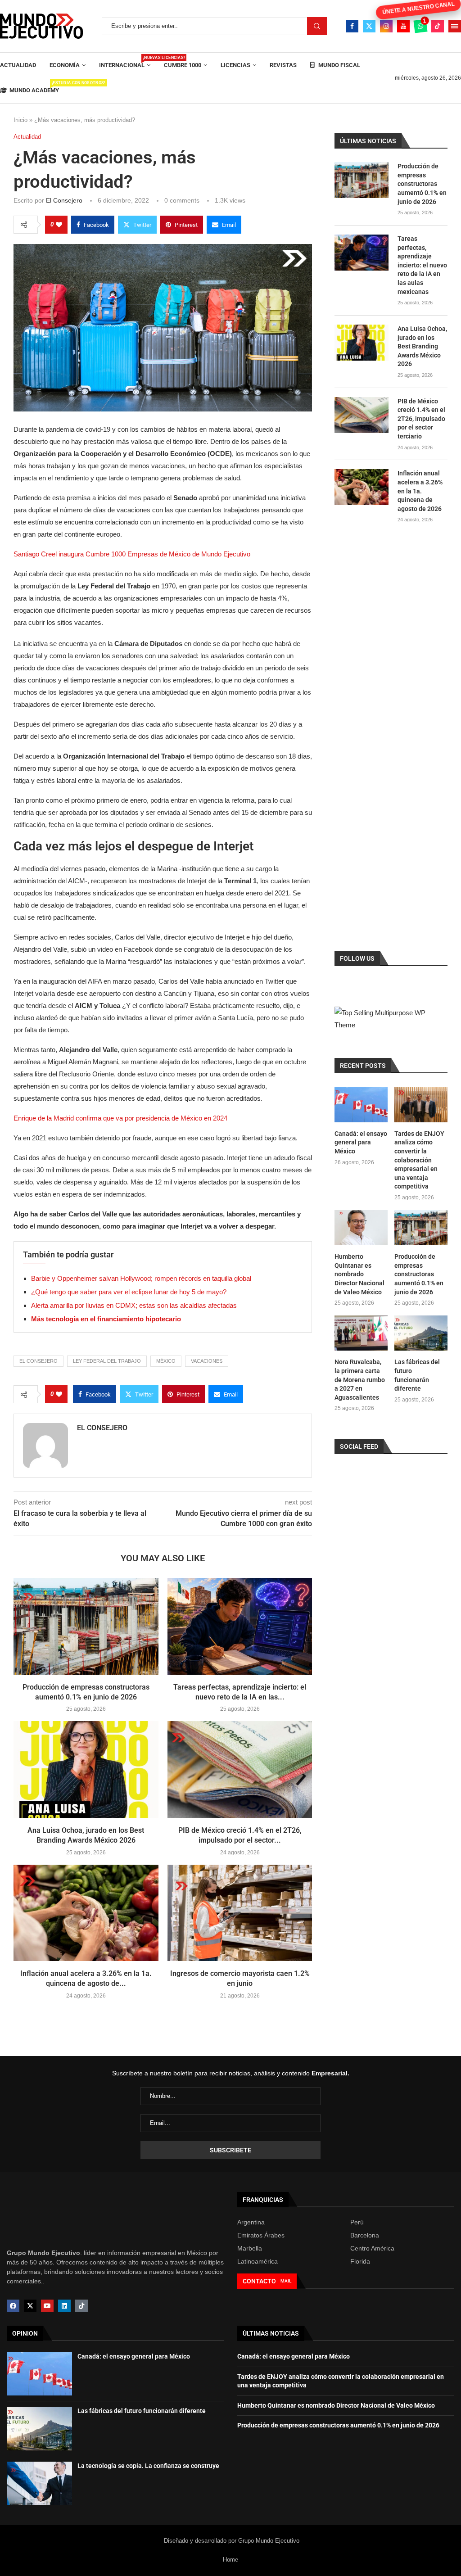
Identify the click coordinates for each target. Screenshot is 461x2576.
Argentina (251, 2222)
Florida (360, 2261)
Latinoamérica (258, 2261)
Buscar (317, 26)
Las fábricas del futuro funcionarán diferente (417, 1375)
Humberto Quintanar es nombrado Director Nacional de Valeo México (359, 1274)
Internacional (125, 62)
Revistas (283, 65)
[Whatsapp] (420, 26)
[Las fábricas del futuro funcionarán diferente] (421, 1333)
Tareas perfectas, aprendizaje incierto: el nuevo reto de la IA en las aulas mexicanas (422, 265)
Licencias (235, 65)
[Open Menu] (455, 26)
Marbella (250, 2248)
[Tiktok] (438, 26)
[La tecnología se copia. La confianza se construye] (39, 2483)
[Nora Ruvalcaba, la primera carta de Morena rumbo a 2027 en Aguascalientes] (361, 1333)
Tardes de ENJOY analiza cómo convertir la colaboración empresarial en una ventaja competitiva (419, 1160)
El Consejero (64, 200)
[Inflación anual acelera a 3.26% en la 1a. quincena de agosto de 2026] (86, 1913)
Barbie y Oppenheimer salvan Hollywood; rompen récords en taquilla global (141, 1278)
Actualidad (18, 65)
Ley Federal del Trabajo (107, 1361)
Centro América (372, 2248)
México (166, 1361)
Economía (65, 65)
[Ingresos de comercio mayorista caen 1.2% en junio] (240, 1913)
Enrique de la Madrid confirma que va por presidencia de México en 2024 (120, 1118)
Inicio (20, 120)
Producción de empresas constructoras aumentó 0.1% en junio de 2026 (422, 184)
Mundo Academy (34, 87)
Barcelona (365, 2235)
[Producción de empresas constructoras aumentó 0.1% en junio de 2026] (86, 1626)
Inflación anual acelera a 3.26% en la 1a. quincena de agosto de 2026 (420, 491)
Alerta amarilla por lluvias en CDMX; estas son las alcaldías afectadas (134, 1305)
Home (230, 2559)
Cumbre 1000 (183, 65)
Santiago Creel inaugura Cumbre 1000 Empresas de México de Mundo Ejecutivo (132, 554)
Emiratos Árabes (261, 2235)
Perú (357, 2222)
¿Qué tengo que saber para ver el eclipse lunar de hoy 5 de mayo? (129, 1292)
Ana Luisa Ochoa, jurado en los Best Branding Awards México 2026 (422, 346)
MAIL (286, 2281)
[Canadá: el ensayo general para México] (361, 1105)
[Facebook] (352, 26)
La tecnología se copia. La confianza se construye (148, 2466)
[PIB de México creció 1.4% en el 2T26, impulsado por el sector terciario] (240, 1769)
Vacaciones (207, 1361)
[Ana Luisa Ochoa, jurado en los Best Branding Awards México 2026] (86, 1769)
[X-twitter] (30, 2306)
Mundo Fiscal (339, 65)
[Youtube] (403, 26)
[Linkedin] (64, 2306)
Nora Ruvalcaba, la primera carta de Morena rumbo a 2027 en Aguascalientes (360, 1379)
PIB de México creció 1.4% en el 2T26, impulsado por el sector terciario (421, 419)
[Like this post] (59, 225)
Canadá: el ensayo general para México (361, 1142)
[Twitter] (369, 26)
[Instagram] (386, 26)
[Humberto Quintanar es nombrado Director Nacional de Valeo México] (361, 1228)
